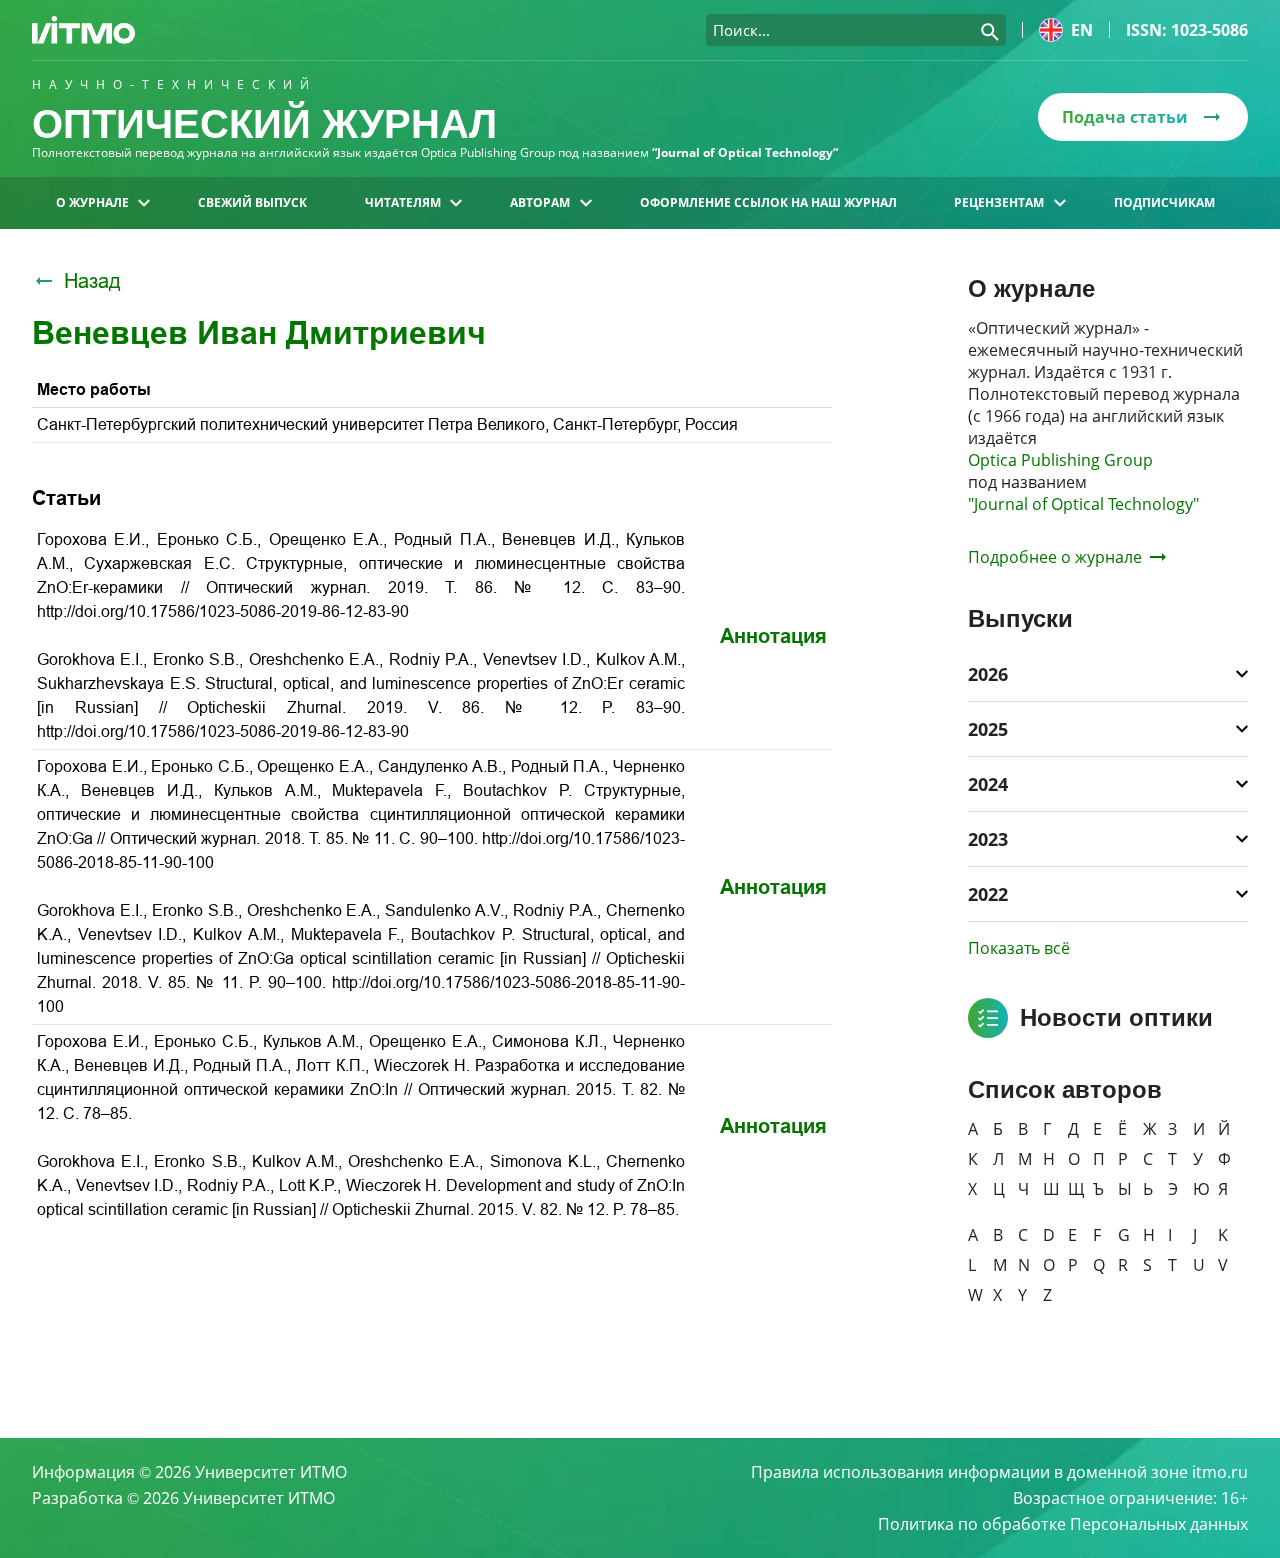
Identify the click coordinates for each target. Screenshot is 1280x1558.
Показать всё (1019, 948)
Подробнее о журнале (1055, 557)
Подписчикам (1164, 202)
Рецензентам (999, 202)
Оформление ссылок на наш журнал (768, 202)
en (1082, 30)
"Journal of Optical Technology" (1083, 504)
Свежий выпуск (252, 202)
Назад (92, 281)
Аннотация (773, 636)
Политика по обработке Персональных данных (1063, 1524)
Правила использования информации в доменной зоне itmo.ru (999, 1472)
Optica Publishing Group (1060, 460)
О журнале (92, 202)
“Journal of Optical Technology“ (745, 152)
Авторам (540, 202)
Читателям (403, 202)
